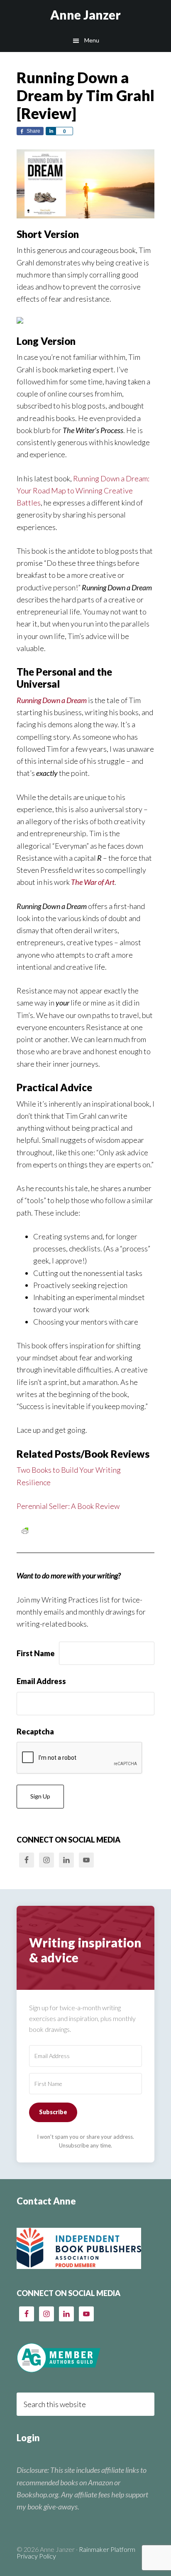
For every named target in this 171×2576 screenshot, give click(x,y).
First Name (36, 1653)
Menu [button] (92, 40)
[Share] (51, 131)
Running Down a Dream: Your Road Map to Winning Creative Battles (83, 491)
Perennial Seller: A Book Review (68, 1506)
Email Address (41, 1681)
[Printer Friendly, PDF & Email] (25, 1530)
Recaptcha (35, 1731)
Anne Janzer (85, 15)
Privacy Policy (36, 2556)
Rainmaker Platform (107, 2549)
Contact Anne (46, 2201)
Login (28, 2438)
